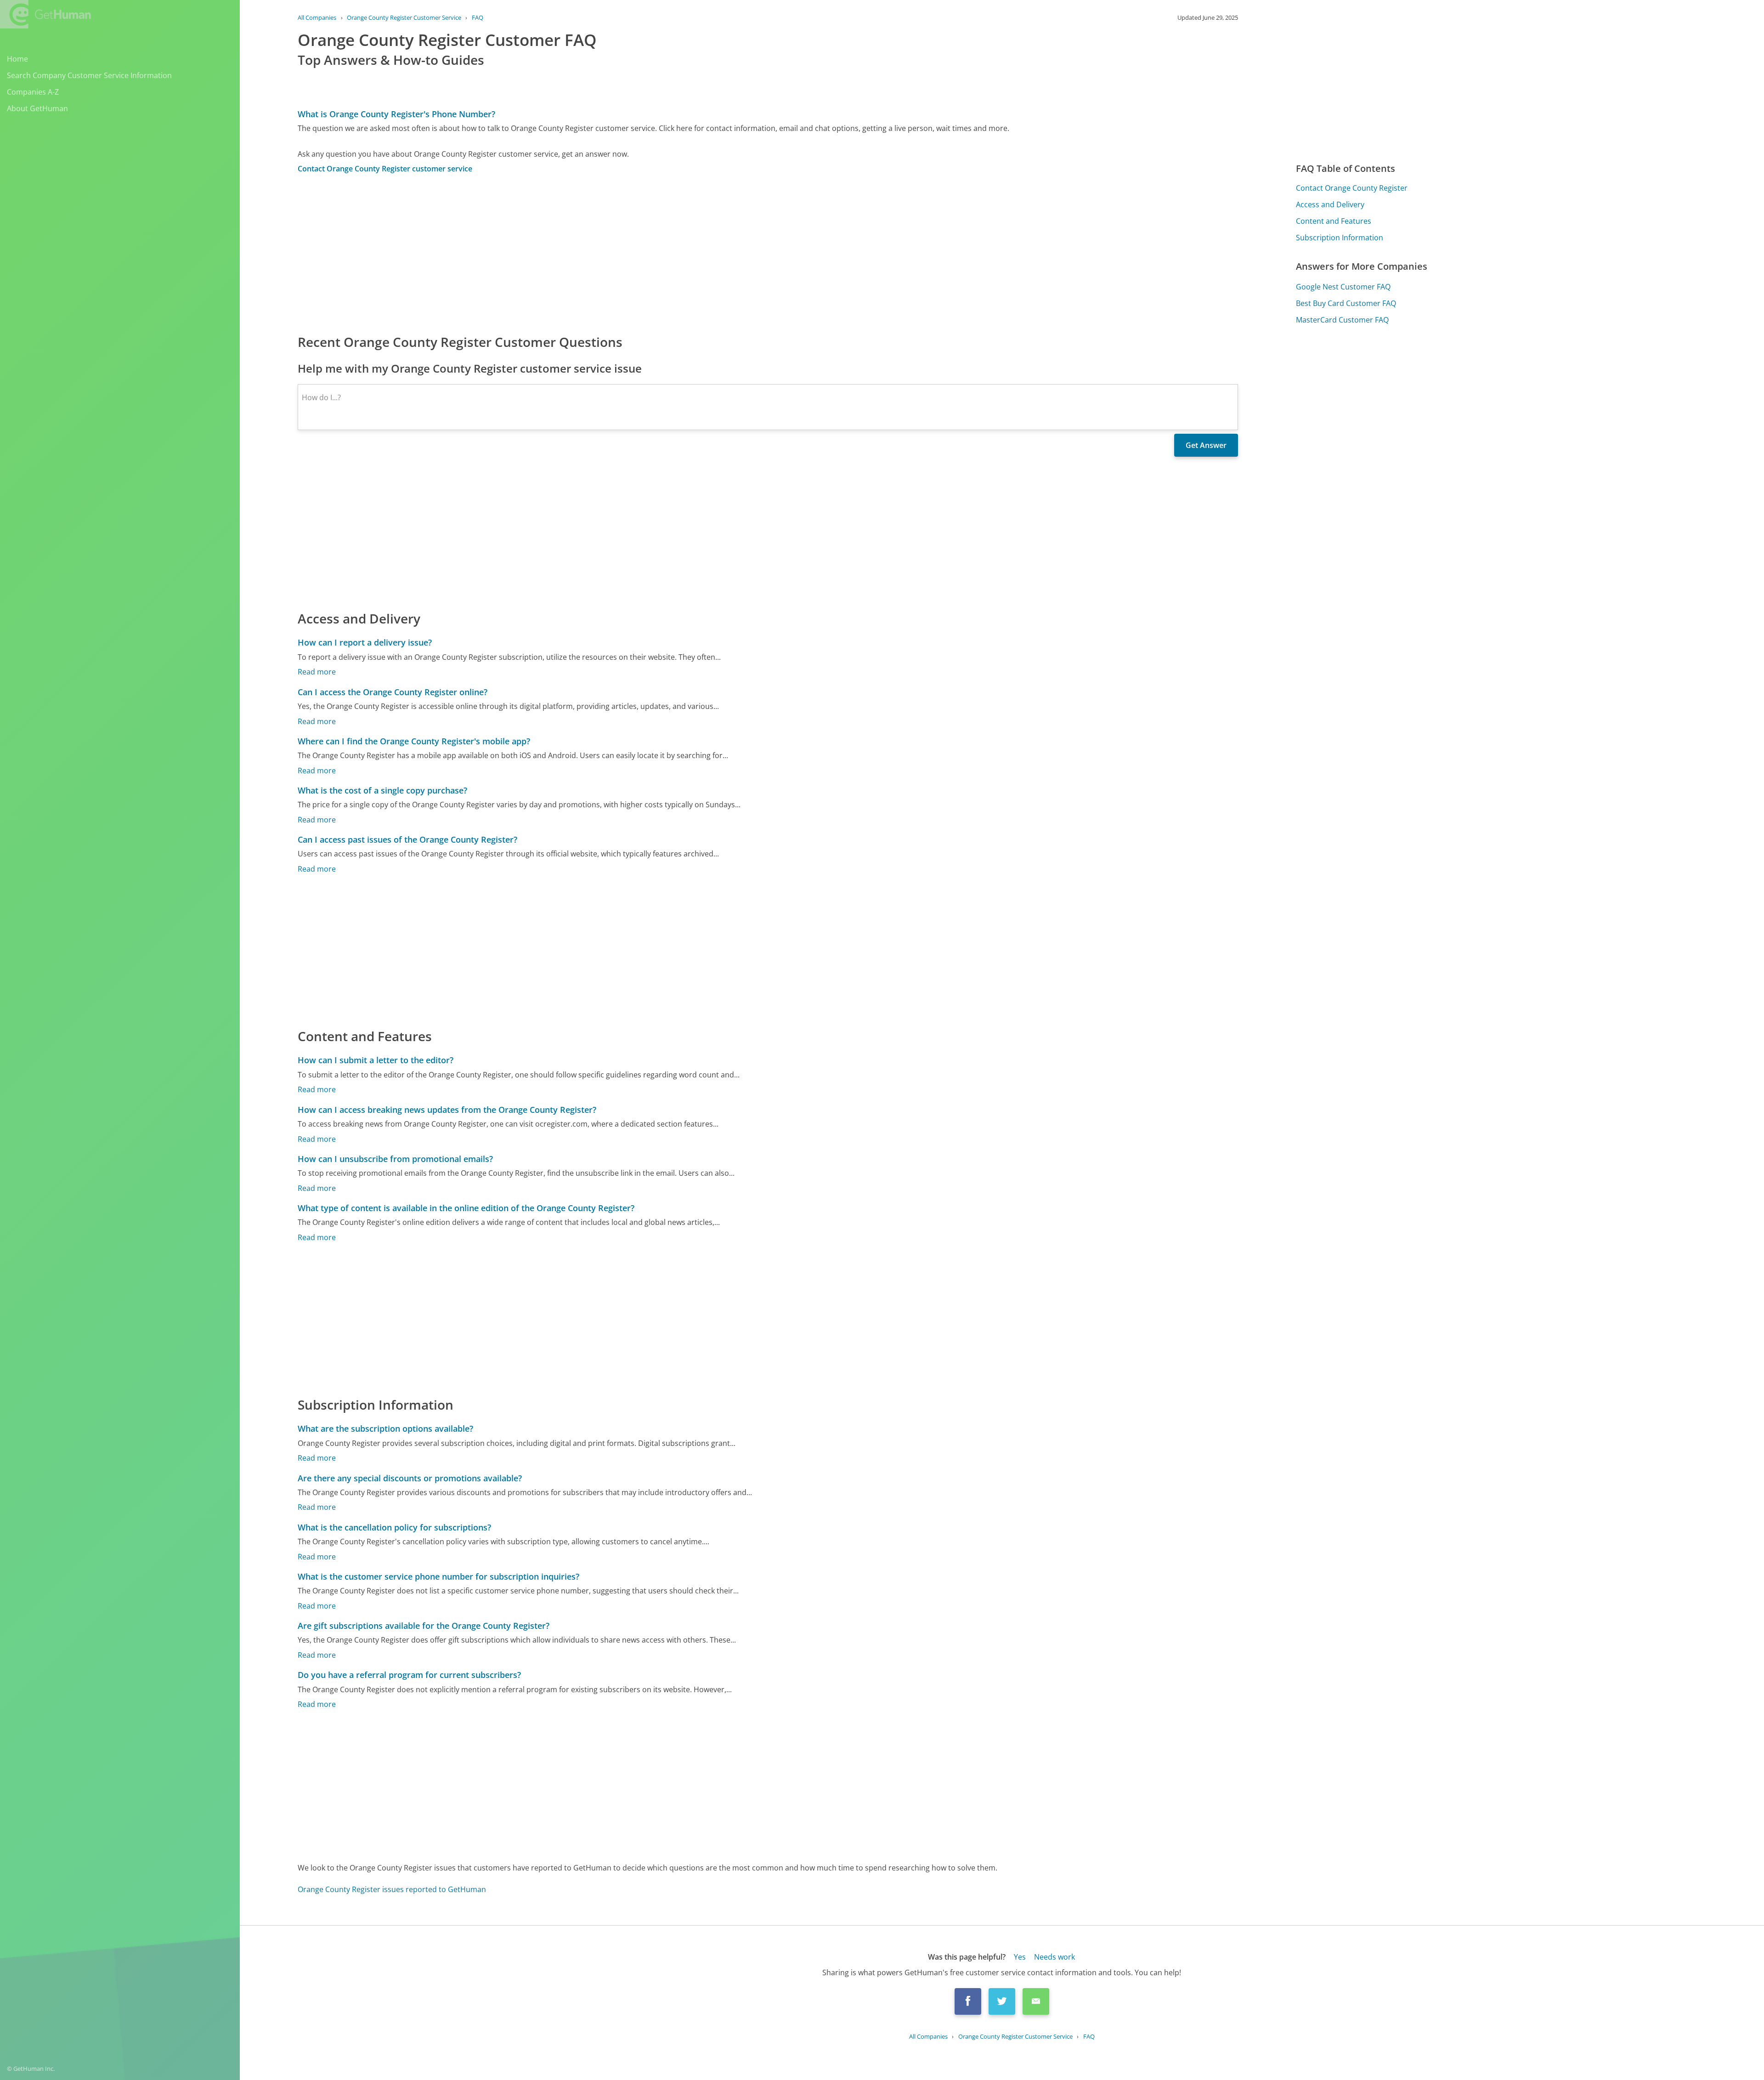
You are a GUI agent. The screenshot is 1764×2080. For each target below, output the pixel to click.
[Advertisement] (573, 253)
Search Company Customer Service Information (89, 75)
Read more (317, 672)
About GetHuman (37, 108)
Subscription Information (1340, 238)
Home (17, 59)
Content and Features (1334, 221)
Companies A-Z (33, 92)
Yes (1020, 1957)
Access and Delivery (1330, 204)
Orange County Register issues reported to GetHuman (392, 1889)
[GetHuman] (45, 14)
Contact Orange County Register (1352, 188)
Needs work (1054, 1957)
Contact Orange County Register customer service (385, 169)
